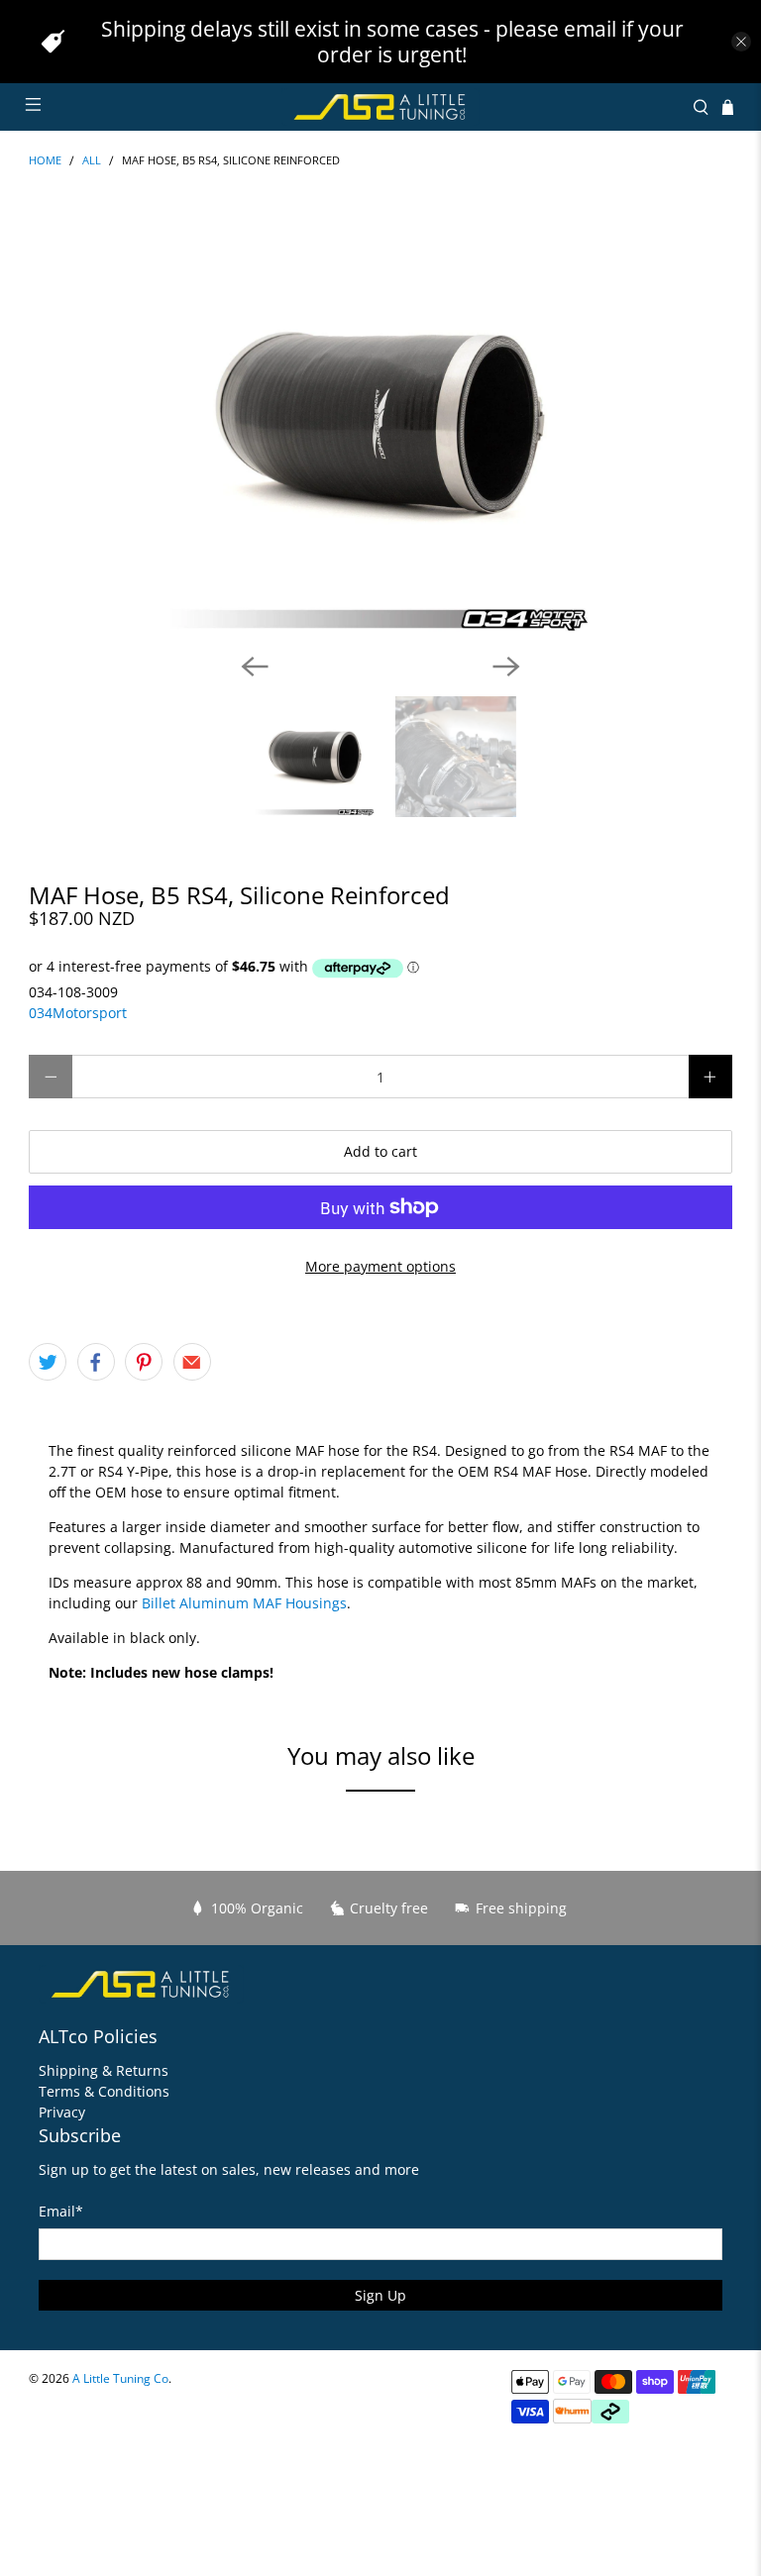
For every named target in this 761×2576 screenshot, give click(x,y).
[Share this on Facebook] (96, 1362)
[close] (741, 42)
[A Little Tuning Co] (380, 107)
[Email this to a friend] (192, 1362)
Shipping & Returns (104, 2070)
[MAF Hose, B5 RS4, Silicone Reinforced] (380, 424)
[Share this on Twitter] (48, 1362)
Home (45, 161)
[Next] (506, 667)
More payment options (380, 1266)
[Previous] (255, 667)
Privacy (62, 2112)
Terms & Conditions (104, 2091)
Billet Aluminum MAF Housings (244, 1603)
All (92, 161)
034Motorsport (78, 1013)
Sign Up (380, 2295)
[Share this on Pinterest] (144, 1362)
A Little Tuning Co (120, 2378)
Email (61, 2211)
